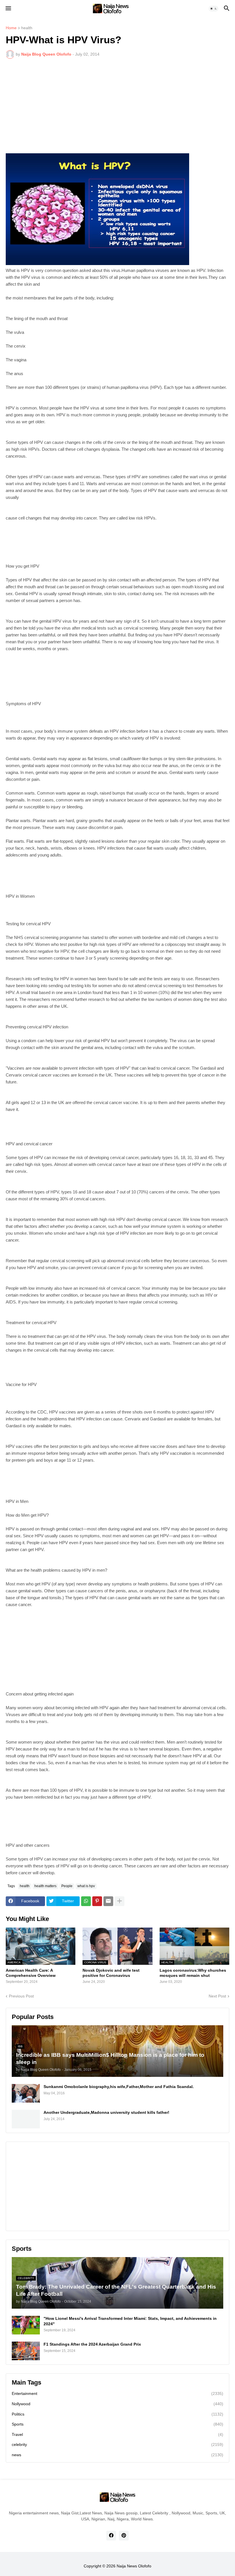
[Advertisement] (117, 106)
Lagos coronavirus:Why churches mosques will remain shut (193, 1973)
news (117, 2455)
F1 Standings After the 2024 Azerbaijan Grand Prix (92, 2344)
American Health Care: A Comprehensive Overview (31, 1973)
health (27, 28)
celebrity (117, 2444)
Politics (117, 2414)
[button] (8, 9)
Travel (117, 2434)
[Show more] (120, 1901)
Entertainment (117, 2393)
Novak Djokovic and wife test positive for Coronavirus (111, 1973)
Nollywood (117, 2404)
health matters (45, 1886)
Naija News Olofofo (134, 2566)
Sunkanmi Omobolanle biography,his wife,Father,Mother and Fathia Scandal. (119, 2087)
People (67, 1886)
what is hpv (86, 1886)
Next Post (217, 1996)
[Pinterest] (97, 1901)
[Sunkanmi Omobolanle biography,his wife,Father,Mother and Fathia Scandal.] (26, 2093)
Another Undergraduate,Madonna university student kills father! (106, 2112)
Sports (117, 2424)
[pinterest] (124, 2536)
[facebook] (111, 2536)
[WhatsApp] (86, 1901)
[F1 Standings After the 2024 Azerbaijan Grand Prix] (26, 2351)
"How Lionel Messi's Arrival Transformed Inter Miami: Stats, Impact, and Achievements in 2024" (130, 2321)
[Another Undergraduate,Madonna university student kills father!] (26, 2119)
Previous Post (21, 1996)
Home (11, 28)
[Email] (108, 1901)
